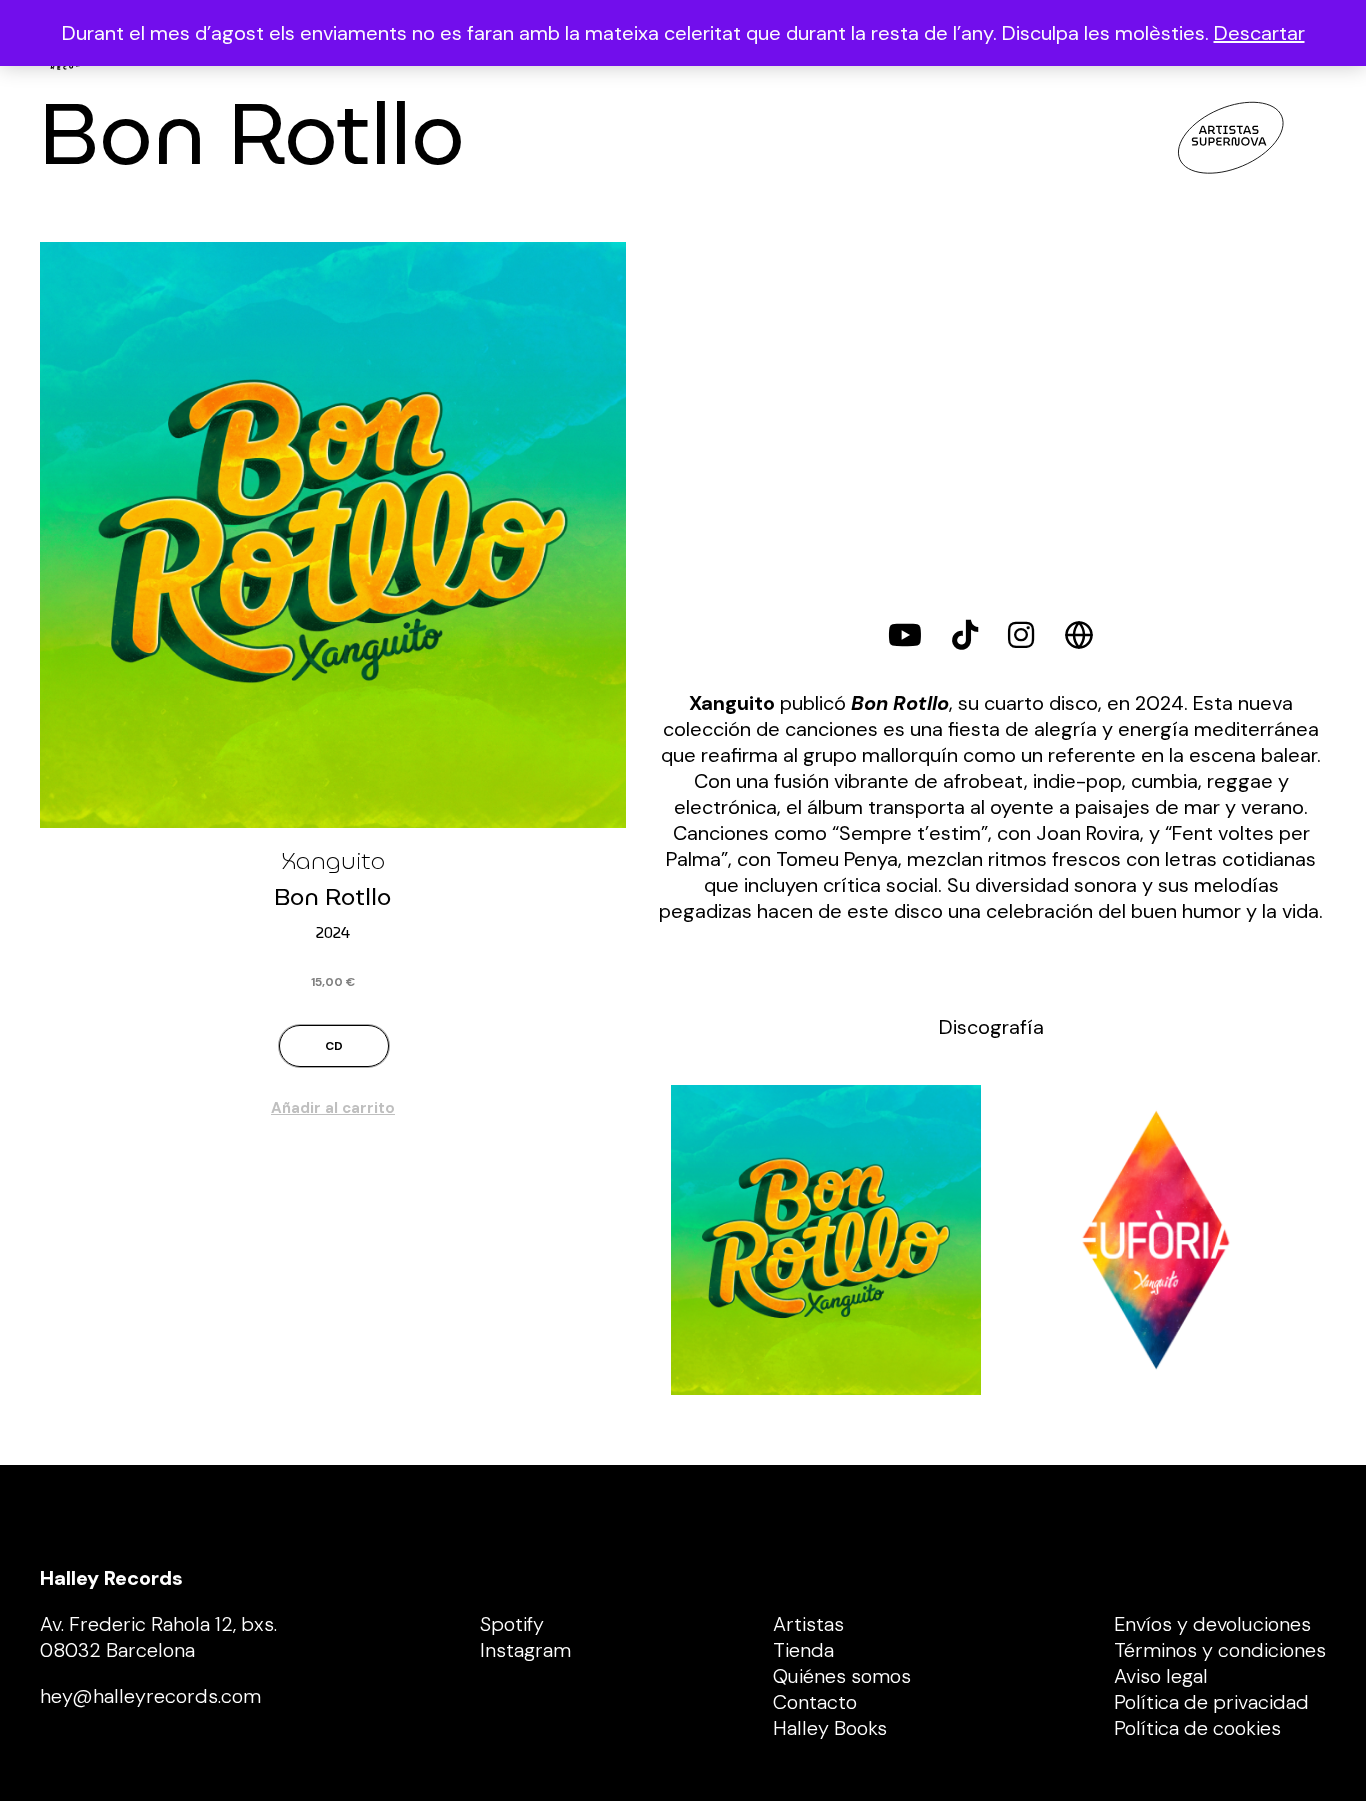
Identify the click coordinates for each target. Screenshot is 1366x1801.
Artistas (808, 1624)
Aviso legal (1161, 1676)
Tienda (803, 1650)
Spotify (512, 1624)
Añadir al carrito (333, 1108)
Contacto (815, 1702)
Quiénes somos (842, 1676)
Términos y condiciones (1220, 1650)
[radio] (334, 1046)
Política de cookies (1197, 1728)
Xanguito (333, 860)
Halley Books (830, 1728)
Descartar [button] (1259, 33)
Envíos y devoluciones (1212, 1624)
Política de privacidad (1211, 1702)
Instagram (525, 1650)
